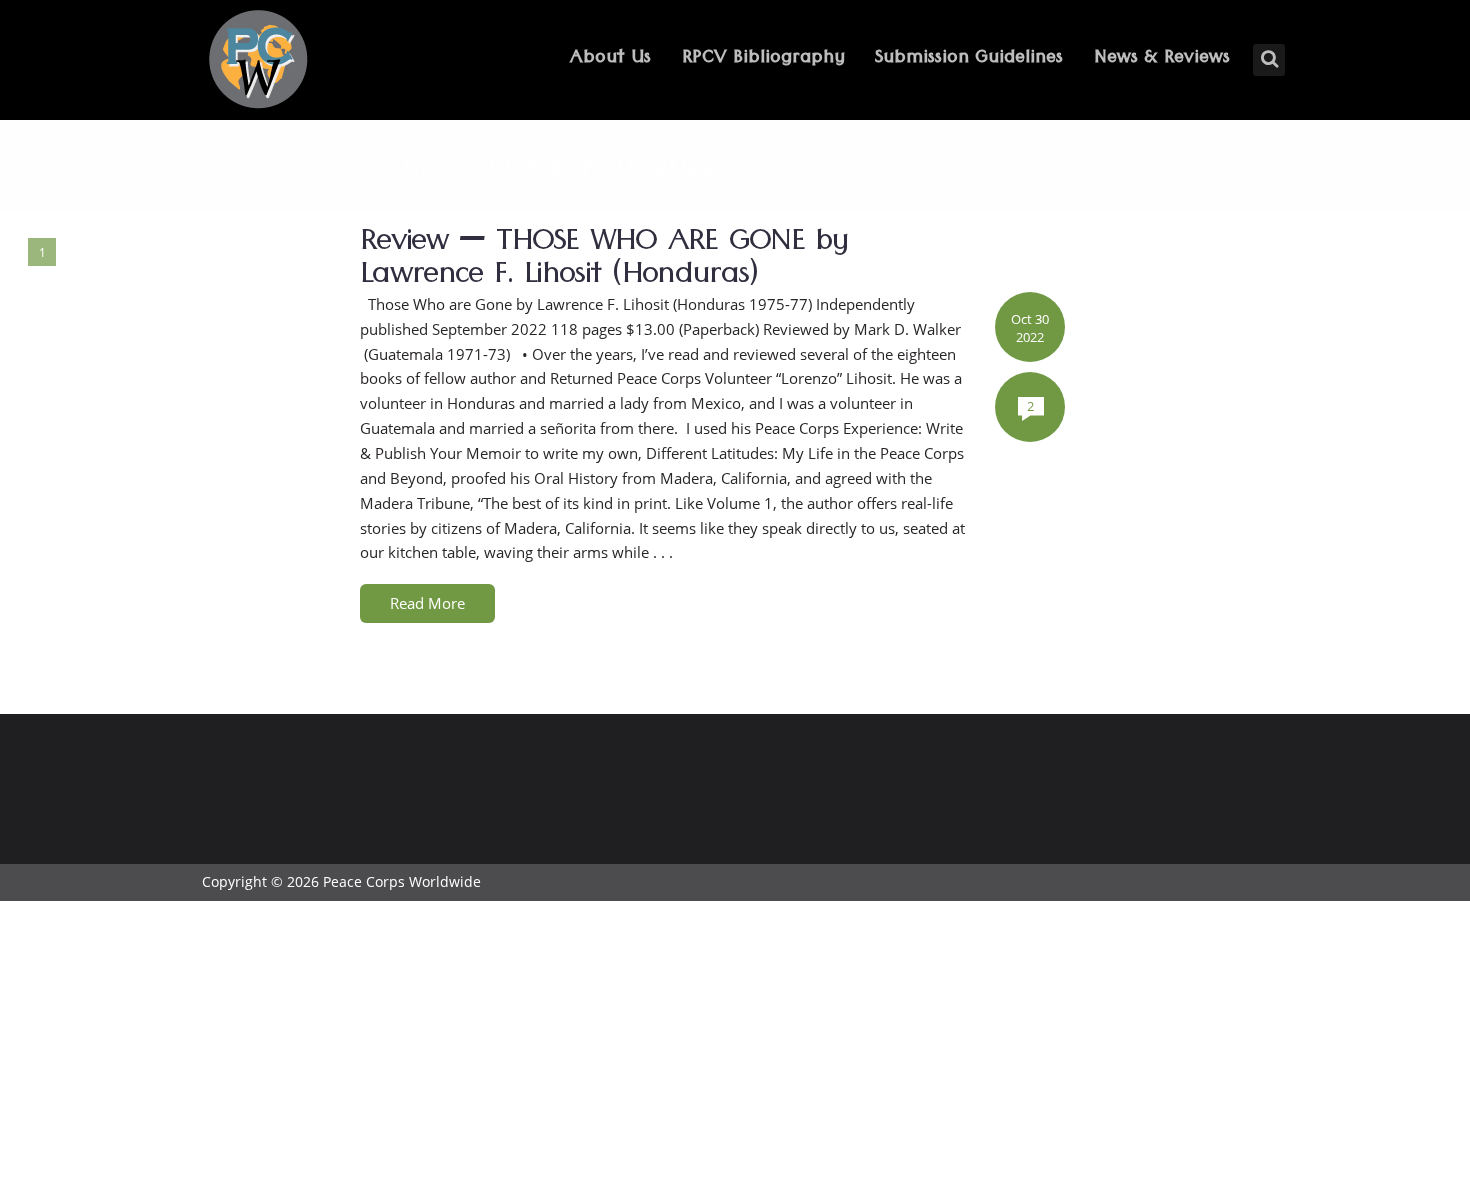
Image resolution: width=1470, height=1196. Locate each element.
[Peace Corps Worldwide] (258, 61)
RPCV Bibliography (763, 59)
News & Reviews (1162, 59)
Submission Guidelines (969, 59)
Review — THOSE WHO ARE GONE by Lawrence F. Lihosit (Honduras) (604, 262)
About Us (610, 59)
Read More (427, 603)
